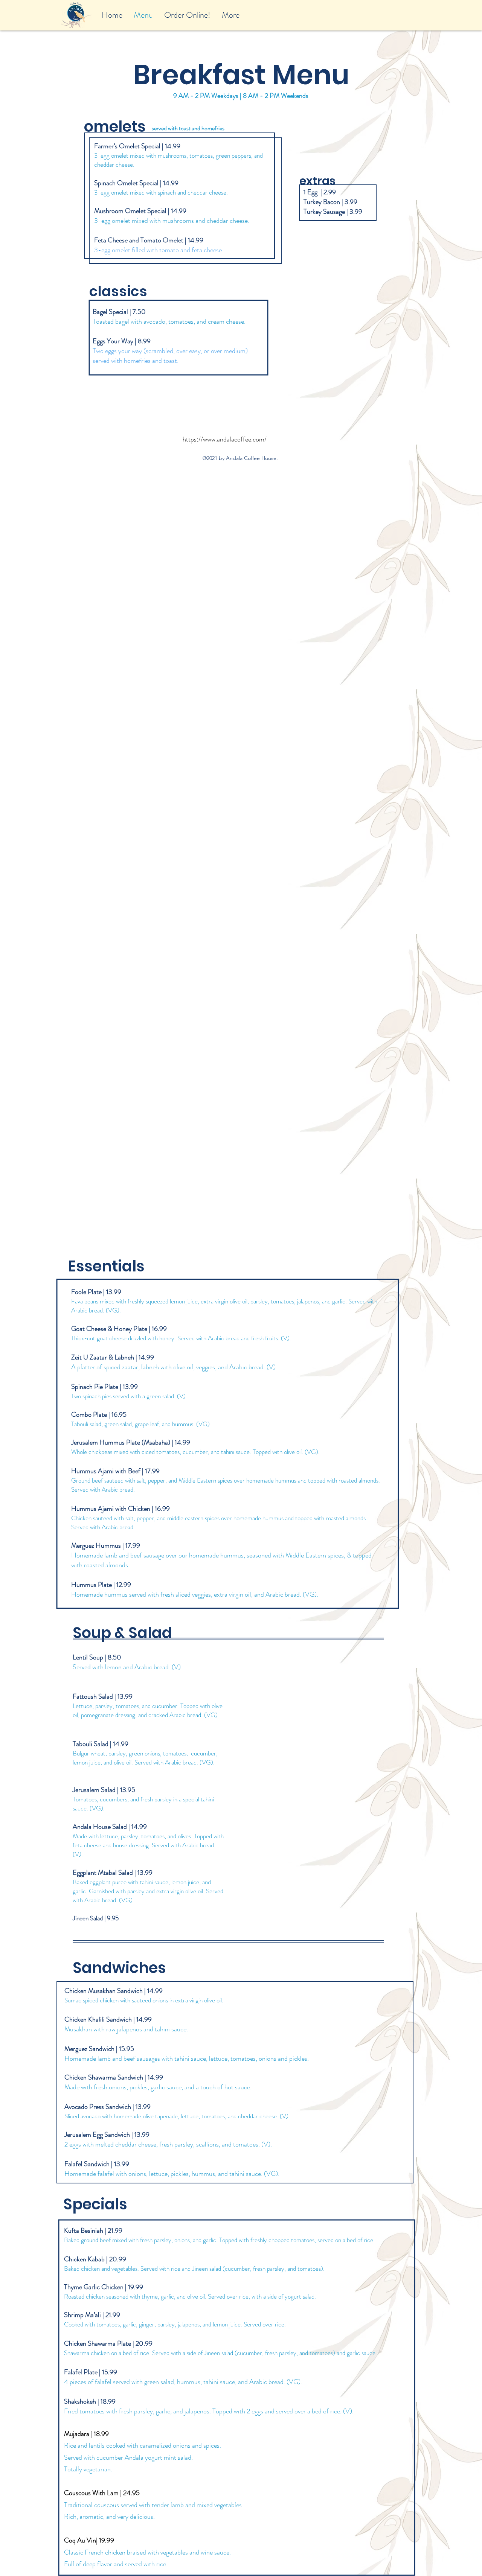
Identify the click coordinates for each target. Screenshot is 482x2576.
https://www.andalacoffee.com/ (225, 439)
